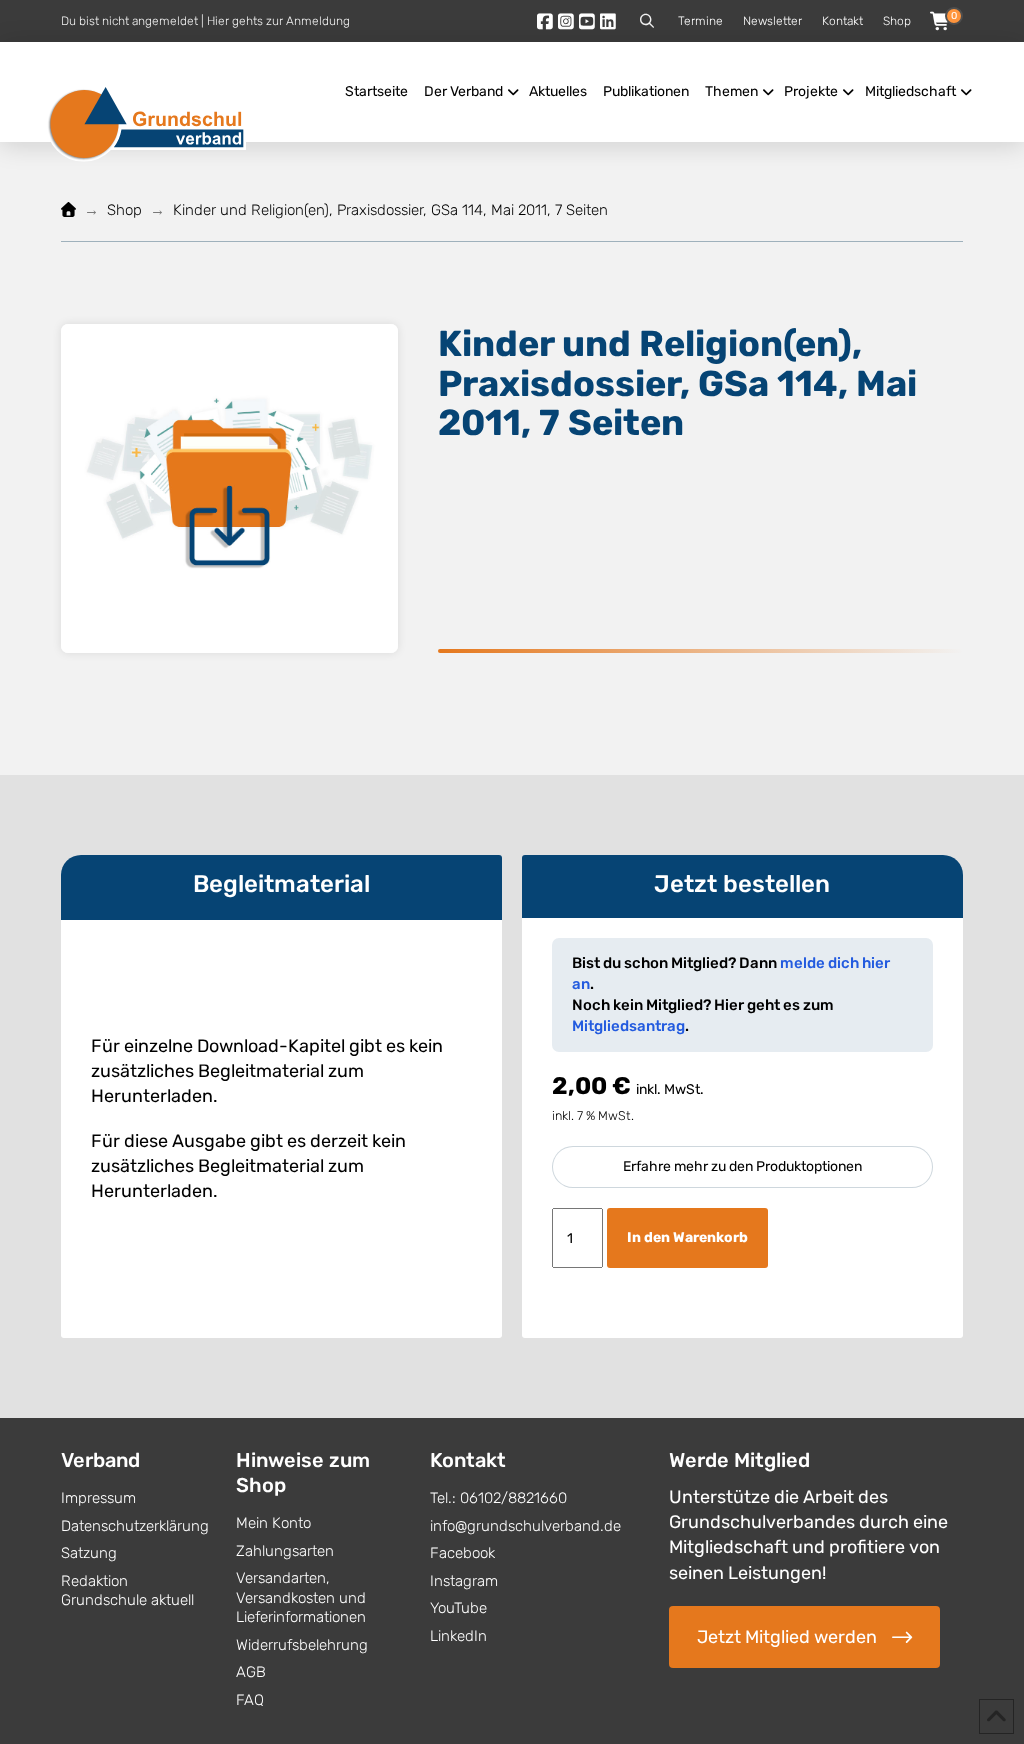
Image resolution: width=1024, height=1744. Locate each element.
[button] (647, 21)
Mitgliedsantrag (628, 1026)
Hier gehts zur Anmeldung (278, 21)
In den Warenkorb (687, 1237)
